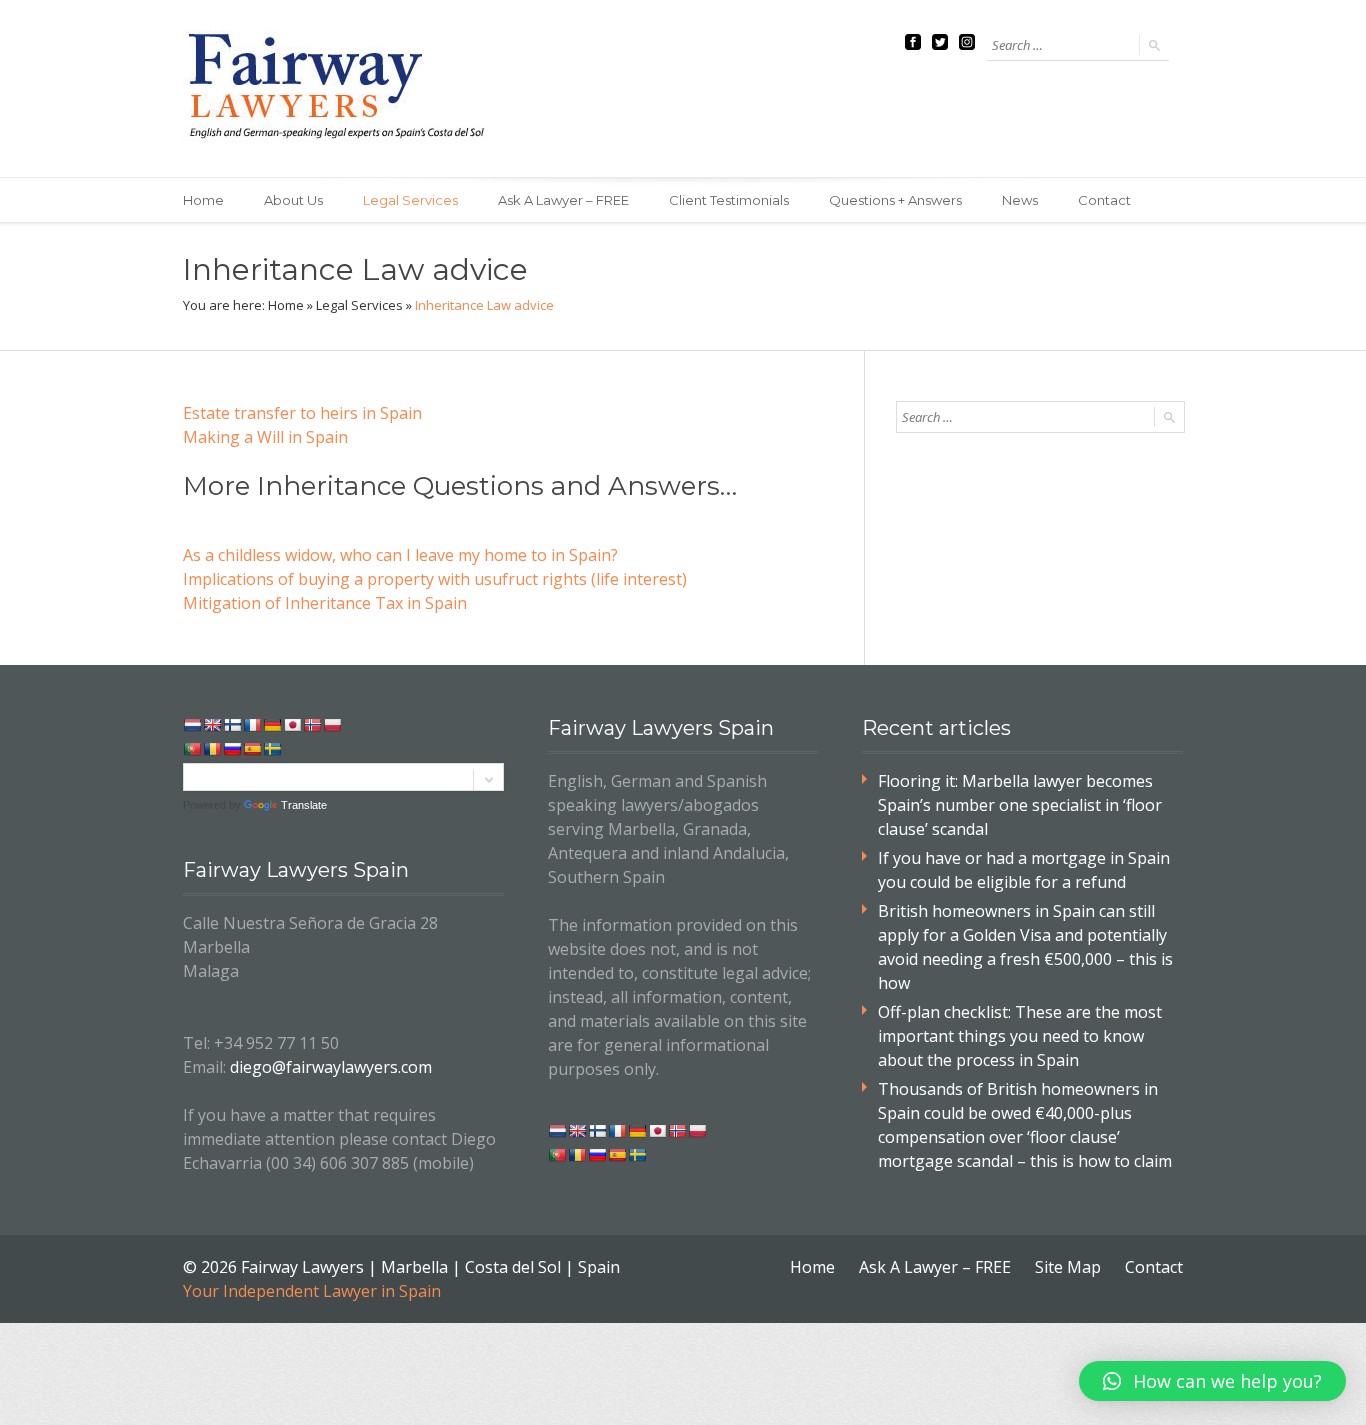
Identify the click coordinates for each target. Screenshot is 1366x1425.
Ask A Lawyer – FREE (563, 200)
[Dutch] (192, 725)
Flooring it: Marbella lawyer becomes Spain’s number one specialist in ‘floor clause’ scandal (1020, 805)
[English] (212, 725)
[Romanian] (212, 749)
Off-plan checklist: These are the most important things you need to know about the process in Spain (1020, 1036)
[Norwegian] (312, 725)
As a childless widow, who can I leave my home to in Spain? (400, 555)
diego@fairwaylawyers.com (331, 1067)
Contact (1104, 200)
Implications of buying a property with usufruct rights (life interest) (435, 579)
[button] (1212, 1381)
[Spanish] (252, 749)
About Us (293, 200)
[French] (252, 725)
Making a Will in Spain (265, 437)
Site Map (1068, 1267)
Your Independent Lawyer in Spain (312, 1291)
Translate (304, 805)
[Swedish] (272, 749)
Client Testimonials (729, 200)
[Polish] (332, 725)
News (1020, 200)
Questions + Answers (895, 200)
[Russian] (232, 749)
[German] (272, 725)
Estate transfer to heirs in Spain (302, 413)
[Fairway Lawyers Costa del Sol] (340, 88)
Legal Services (410, 200)
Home (203, 200)
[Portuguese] (192, 749)
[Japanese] (292, 725)
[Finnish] (232, 725)
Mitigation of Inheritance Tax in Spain (325, 603)
